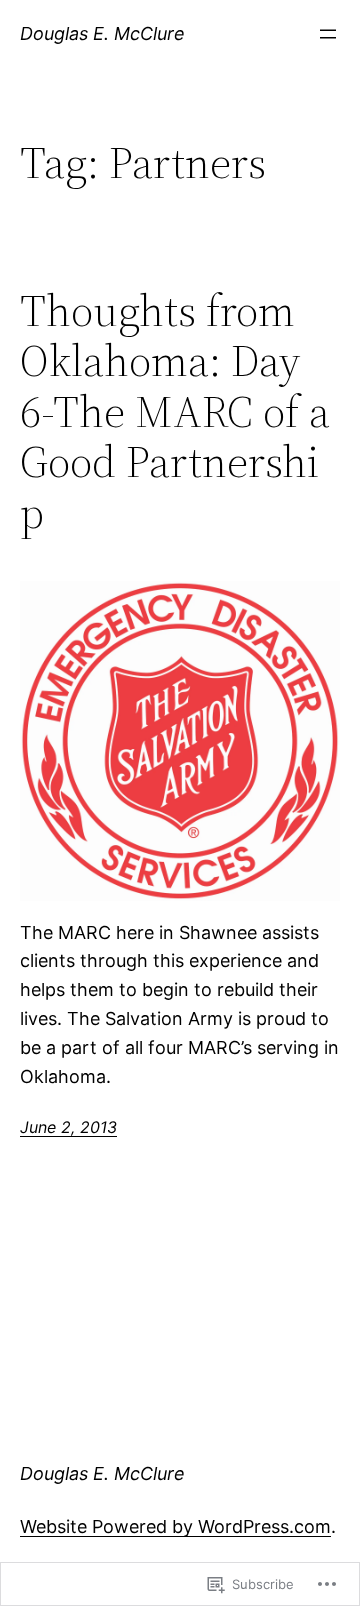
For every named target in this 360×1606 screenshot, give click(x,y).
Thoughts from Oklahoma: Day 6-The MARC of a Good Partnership (175, 412)
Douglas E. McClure (102, 33)
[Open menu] (328, 34)
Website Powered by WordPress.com (175, 1526)
